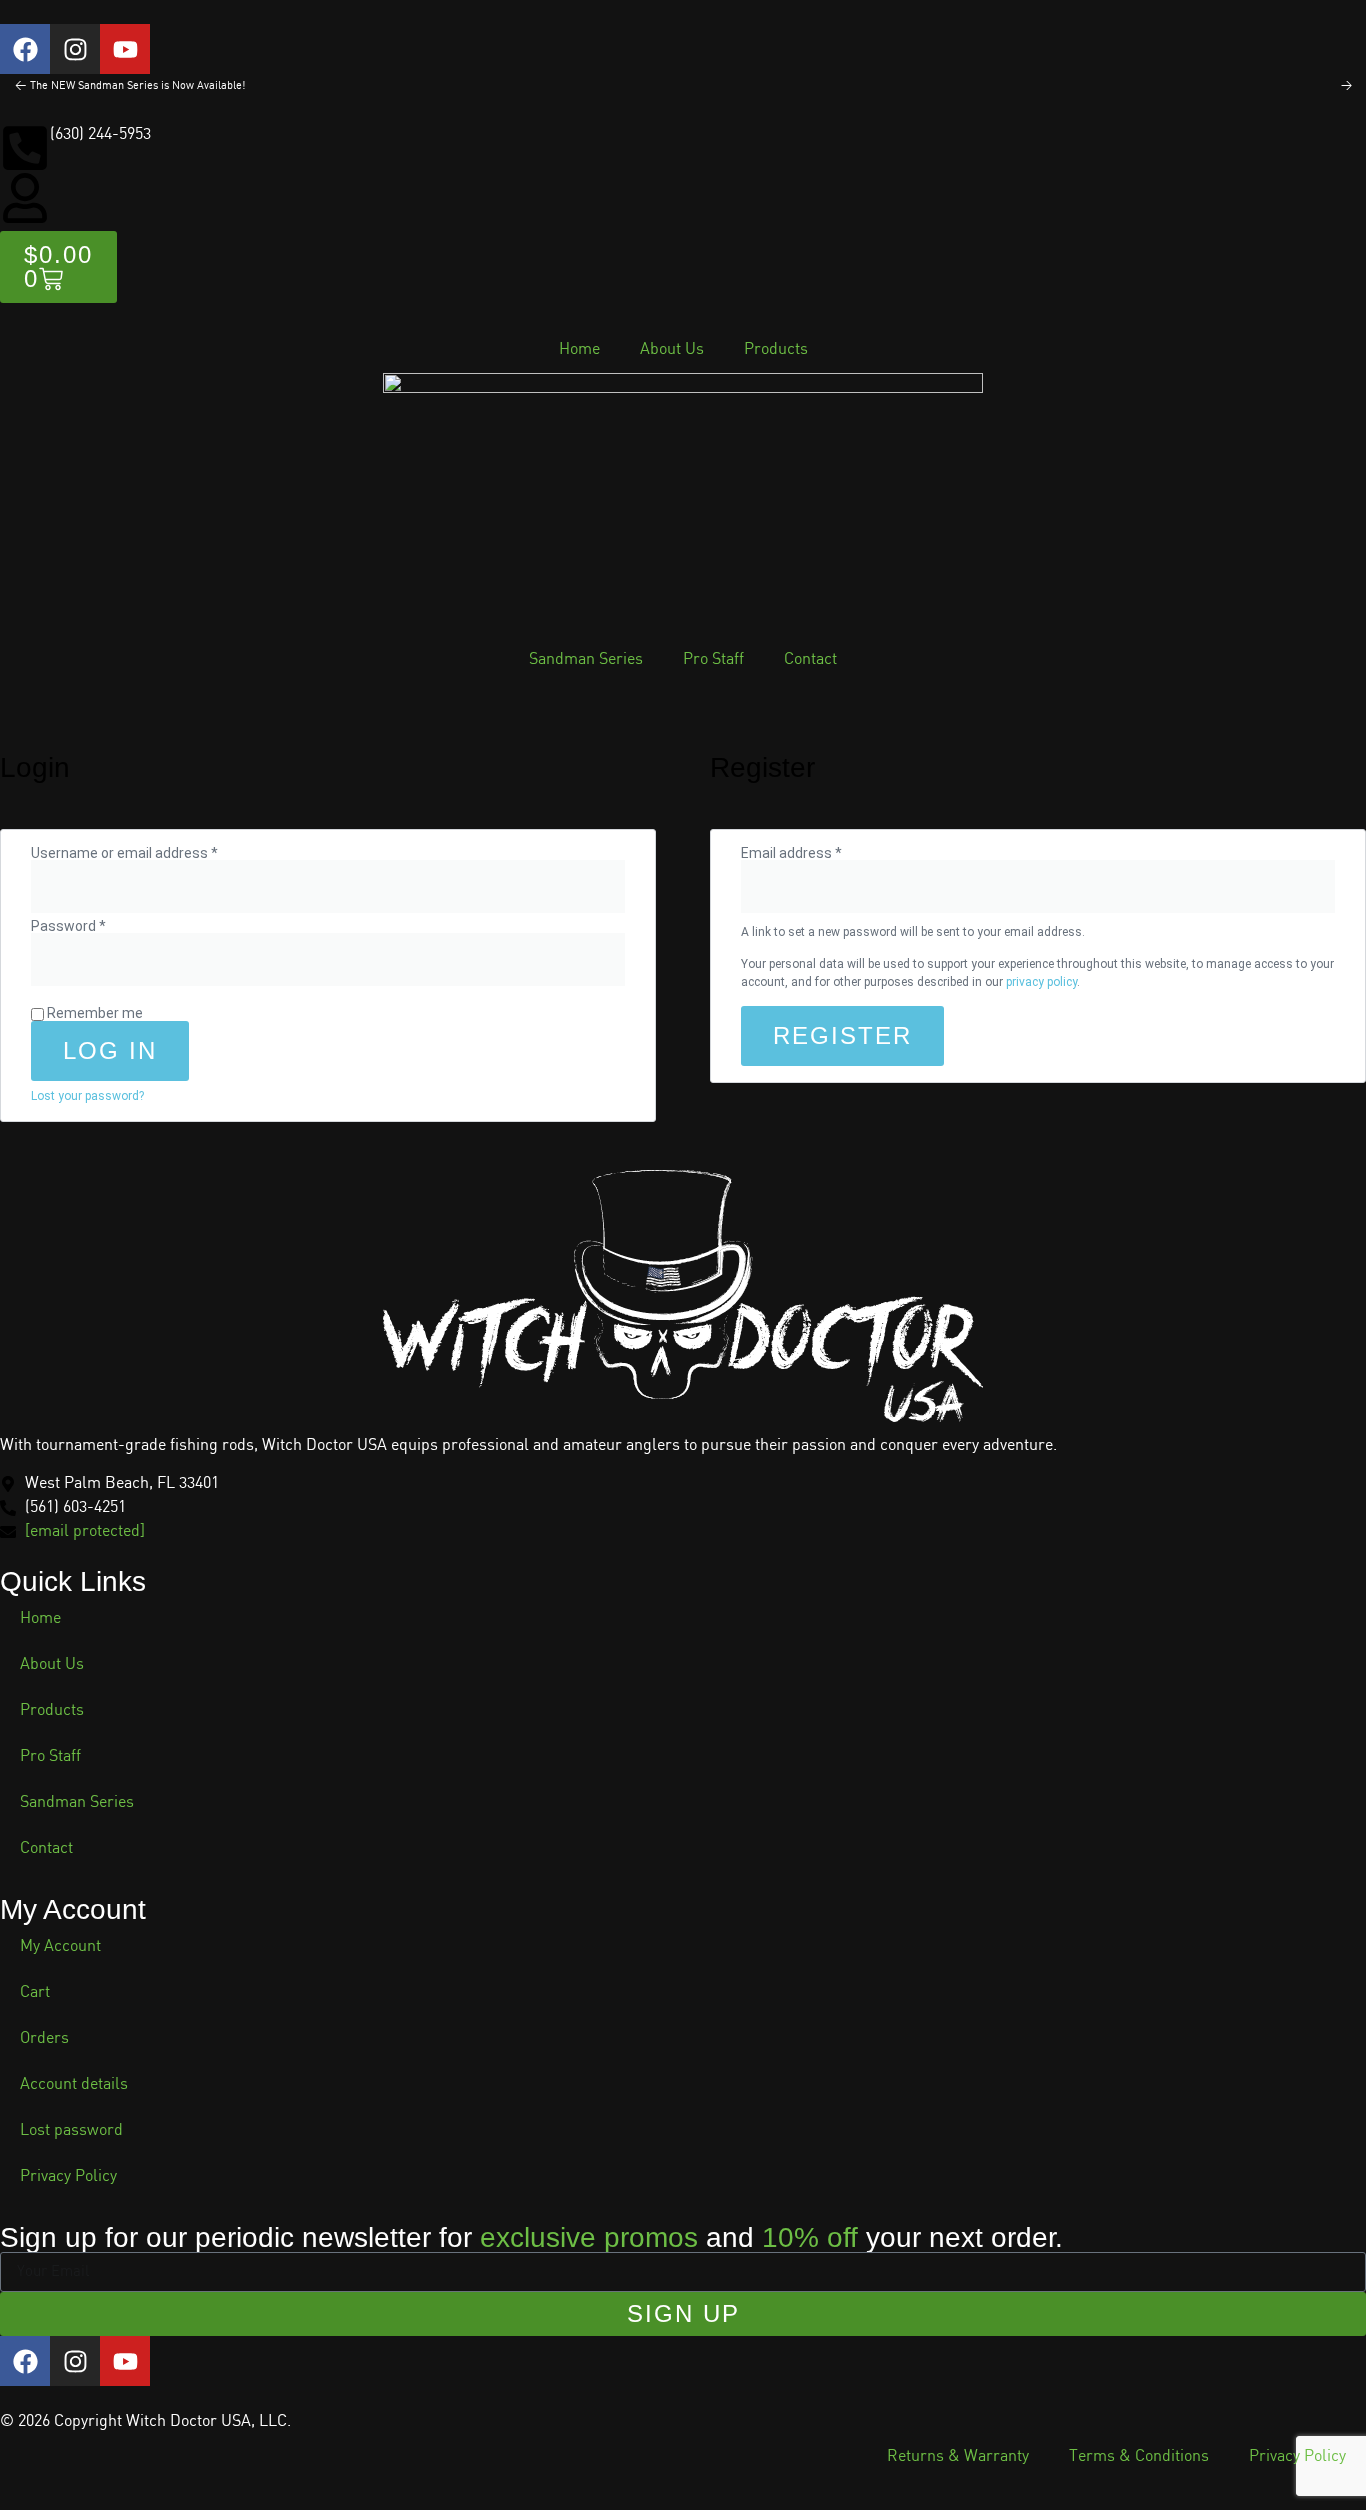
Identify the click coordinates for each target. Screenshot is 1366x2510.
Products (776, 349)
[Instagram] (75, 49)
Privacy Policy (68, 2176)
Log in (110, 1050)
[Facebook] (25, 49)
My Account (60, 1946)
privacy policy (1041, 982)
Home (579, 349)
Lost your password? (87, 1096)
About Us (672, 349)
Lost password (71, 2130)
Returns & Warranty (958, 2456)
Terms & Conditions (1139, 2456)
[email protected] (85, 1531)
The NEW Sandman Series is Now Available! (137, 86)
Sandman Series (586, 659)
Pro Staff (713, 659)
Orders (44, 2038)
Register (842, 1035)
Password (96, 926)
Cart (35, 1992)
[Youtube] (125, 49)
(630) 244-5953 (100, 134)
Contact (810, 659)
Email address (819, 853)
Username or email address (152, 853)
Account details (74, 2084)
